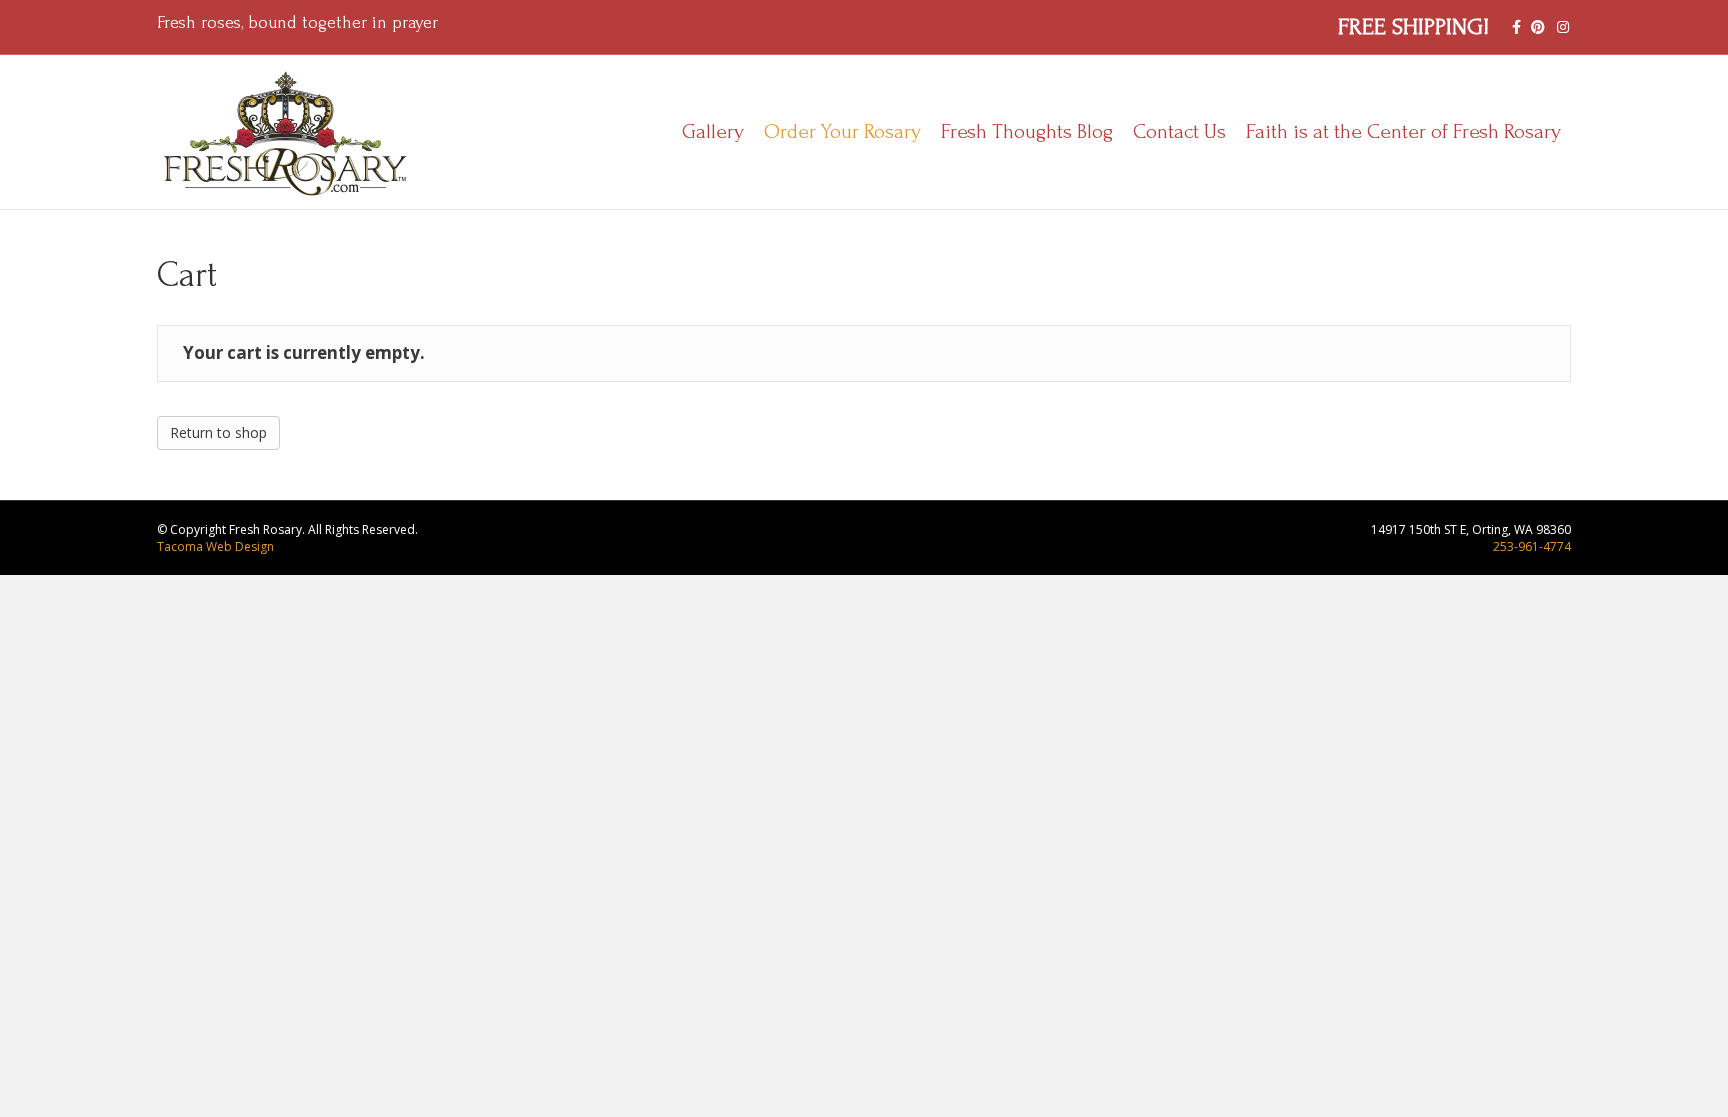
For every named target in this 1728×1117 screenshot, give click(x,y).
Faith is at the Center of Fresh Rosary (1403, 131)
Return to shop (218, 432)
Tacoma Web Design (215, 546)
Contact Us (1179, 131)
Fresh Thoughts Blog (1027, 131)
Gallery (713, 131)
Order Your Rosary (842, 131)
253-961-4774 (1532, 546)
